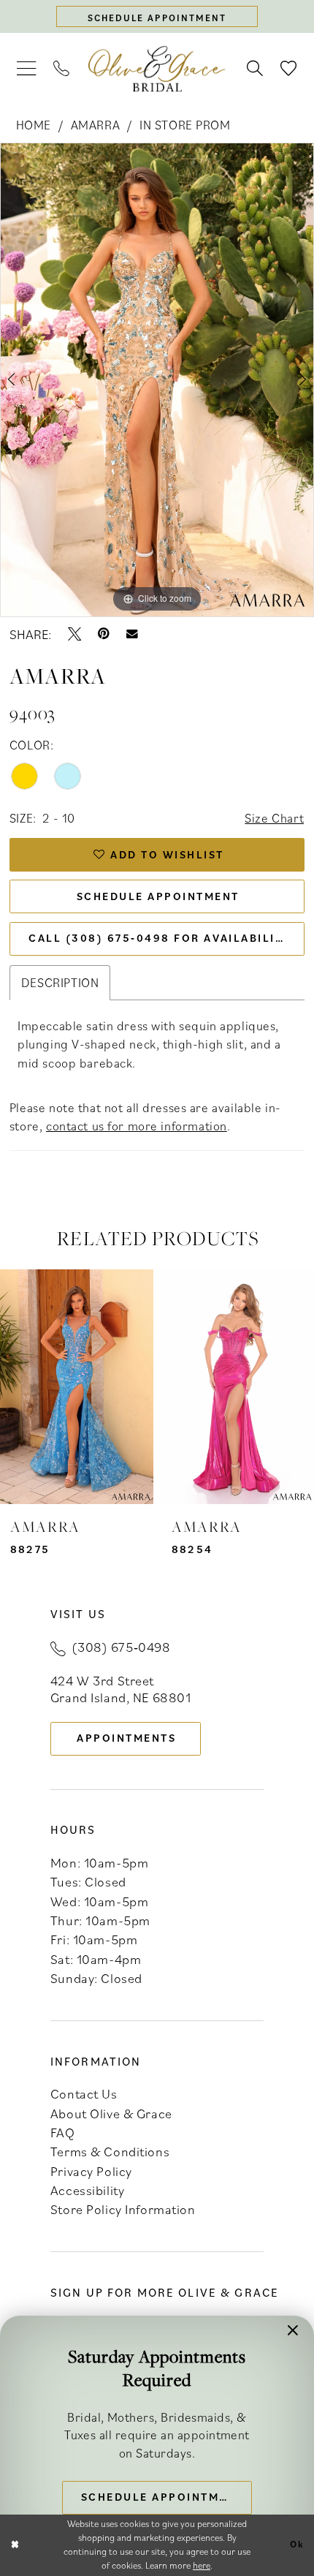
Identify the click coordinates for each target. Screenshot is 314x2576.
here (202, 2565)
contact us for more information (137, 1126)
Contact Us (84, 2093)
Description (60, 982)
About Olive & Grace (111, 2113)
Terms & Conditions (110, 2151)
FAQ (63, 2132)
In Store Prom (185, 125)
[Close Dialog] (15, 2545)
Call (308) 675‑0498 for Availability (160, 938)
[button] (26, 69)
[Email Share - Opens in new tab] (132, 634)
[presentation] (77, 1387)
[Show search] (255, 69)
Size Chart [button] (274, 818)
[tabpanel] (157, 380)
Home (34, 125)
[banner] (157, 69)
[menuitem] (26, 69)
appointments (126, 1738)
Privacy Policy (91, 2171)
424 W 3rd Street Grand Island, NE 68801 (121, 1689)
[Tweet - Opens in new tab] (74, 634)
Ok (297, 2545)
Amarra (95, 125)
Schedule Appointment (158, 896)
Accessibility (87, 2190)
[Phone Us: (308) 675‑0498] (62, 69)
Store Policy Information (123, 2209)
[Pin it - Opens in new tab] (104, 634)
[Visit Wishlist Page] (288, 69)
